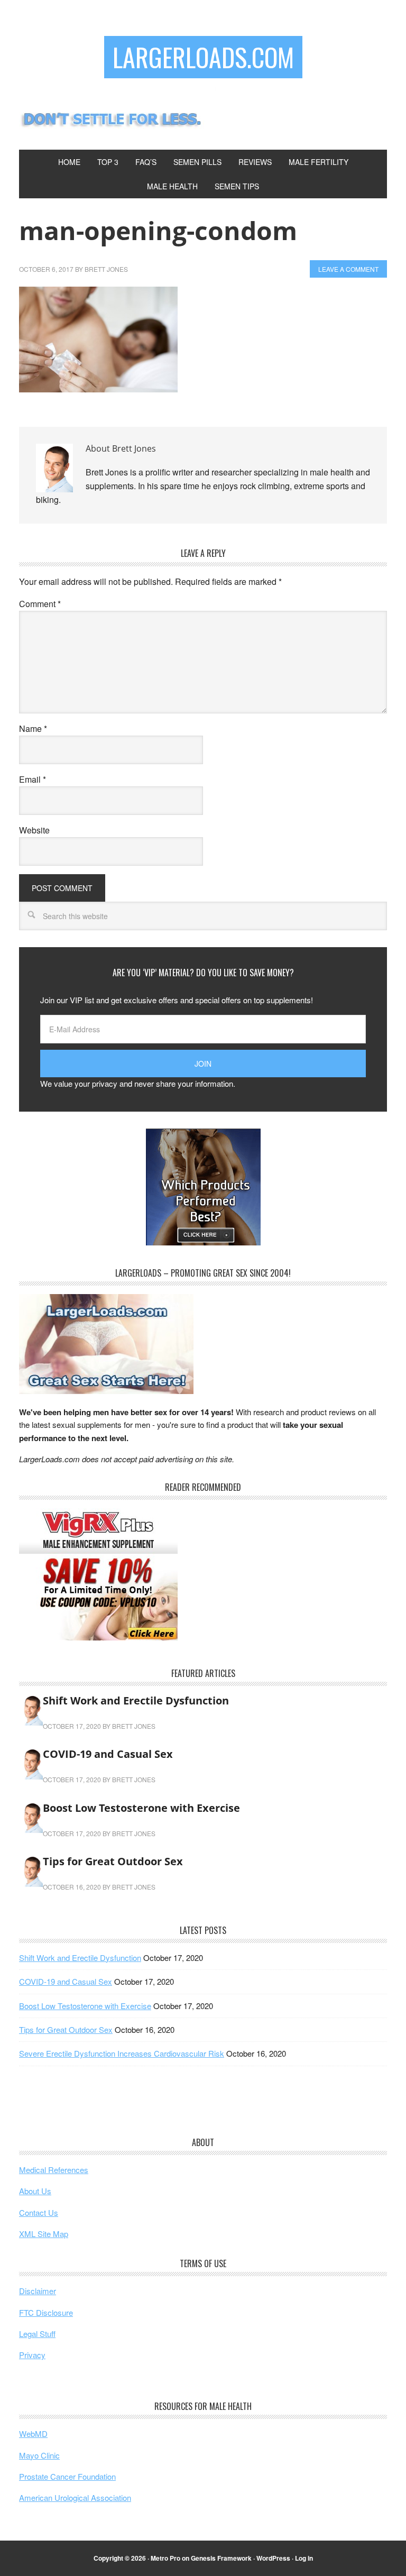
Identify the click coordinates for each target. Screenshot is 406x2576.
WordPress (273, 2558)
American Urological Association (75, 2497)
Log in (304, 2558)
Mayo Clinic (39, 2455)
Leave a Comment (348, 269)
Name (33, 728)
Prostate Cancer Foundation (67, 2476)
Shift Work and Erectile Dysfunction (136, 1700)
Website (34, 830)
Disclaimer (38, 2291)
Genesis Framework (221, 2558)
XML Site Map (44, 2234)
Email (33, 779)
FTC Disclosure (46, 2312)
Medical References (54, 2170)
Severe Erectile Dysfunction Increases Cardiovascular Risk (122, 2053)
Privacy (32, 2355)
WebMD (33, 2433)
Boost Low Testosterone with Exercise (141, 1808)
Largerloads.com (203, 57)
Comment (40, 604)
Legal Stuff (37, 2334)
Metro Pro (165, 2558)
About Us (35, 2191)
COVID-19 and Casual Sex (108, 1754)
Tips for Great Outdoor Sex (113, 1861)
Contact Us (39, 2212)
